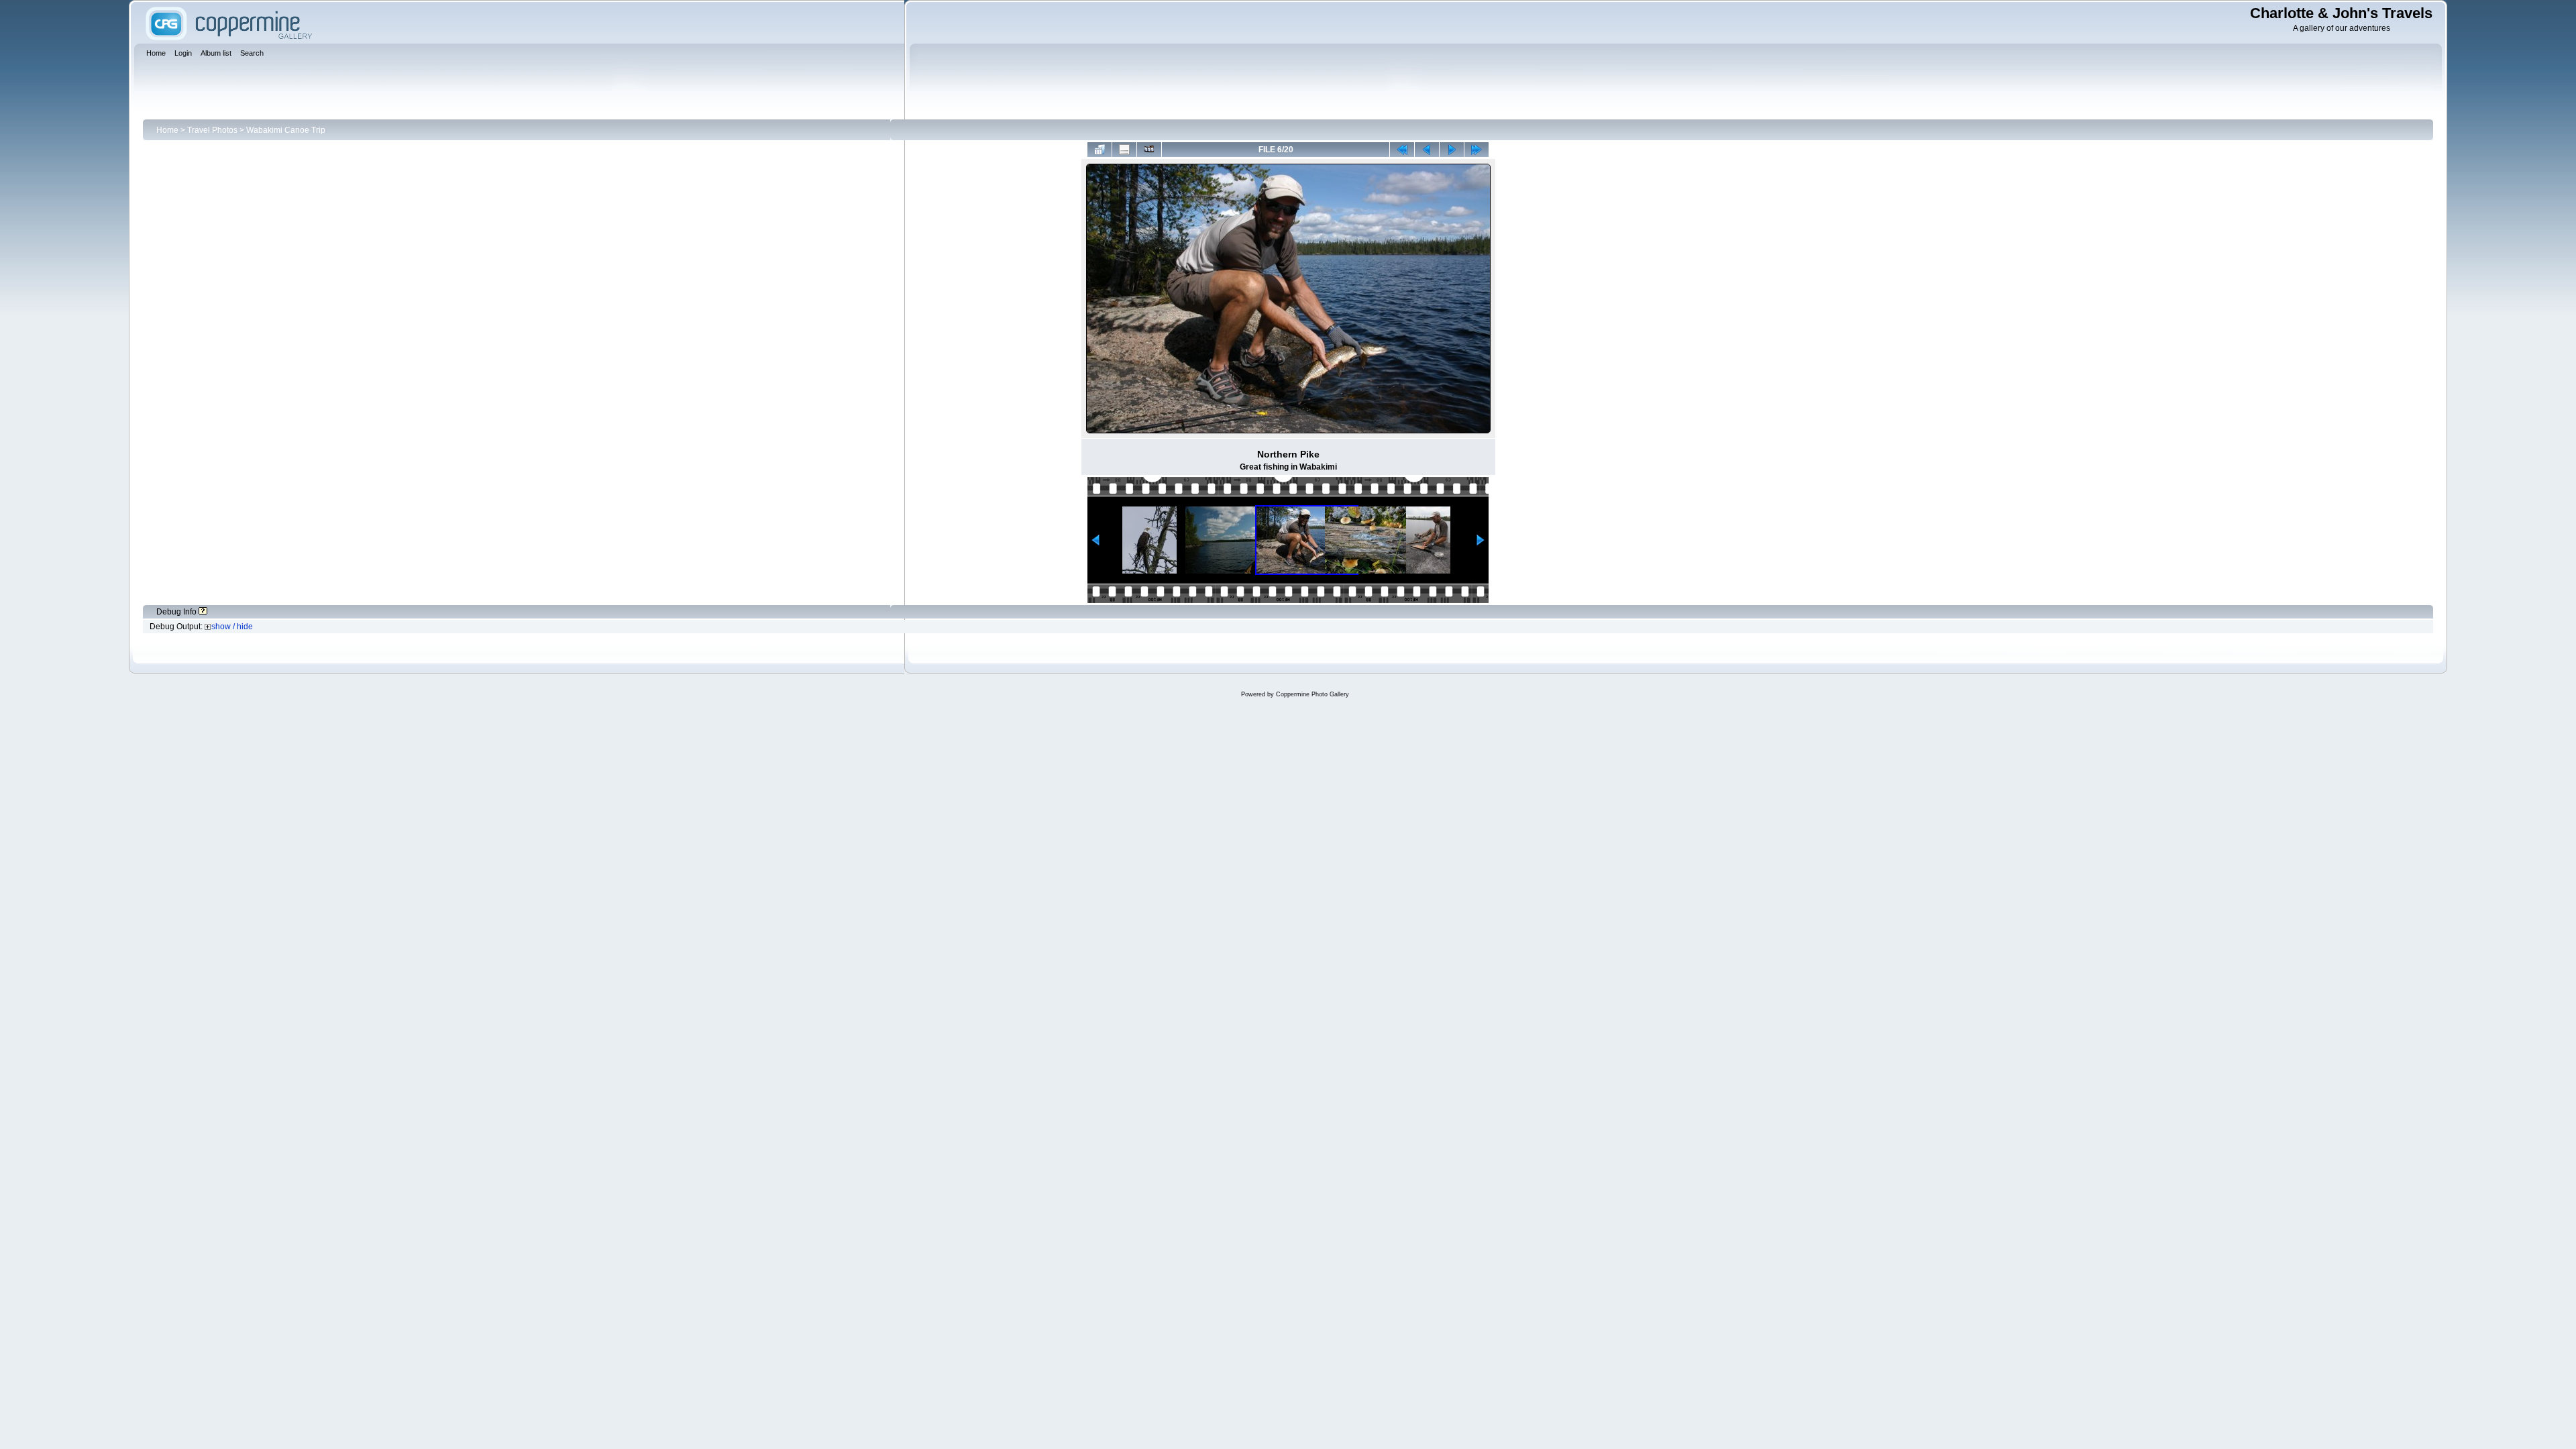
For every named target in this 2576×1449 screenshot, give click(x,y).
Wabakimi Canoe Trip (286, 130)
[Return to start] (1402, 150)
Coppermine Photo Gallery (1312, 694)
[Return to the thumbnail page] (1099, 150)
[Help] (203, 612)
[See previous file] (1427, 150)
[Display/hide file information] (1124, 150)
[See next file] (1452, 150)
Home (167, 130)
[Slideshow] (1149, 150)
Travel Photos (212, 130)
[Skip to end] (1477, 150)
